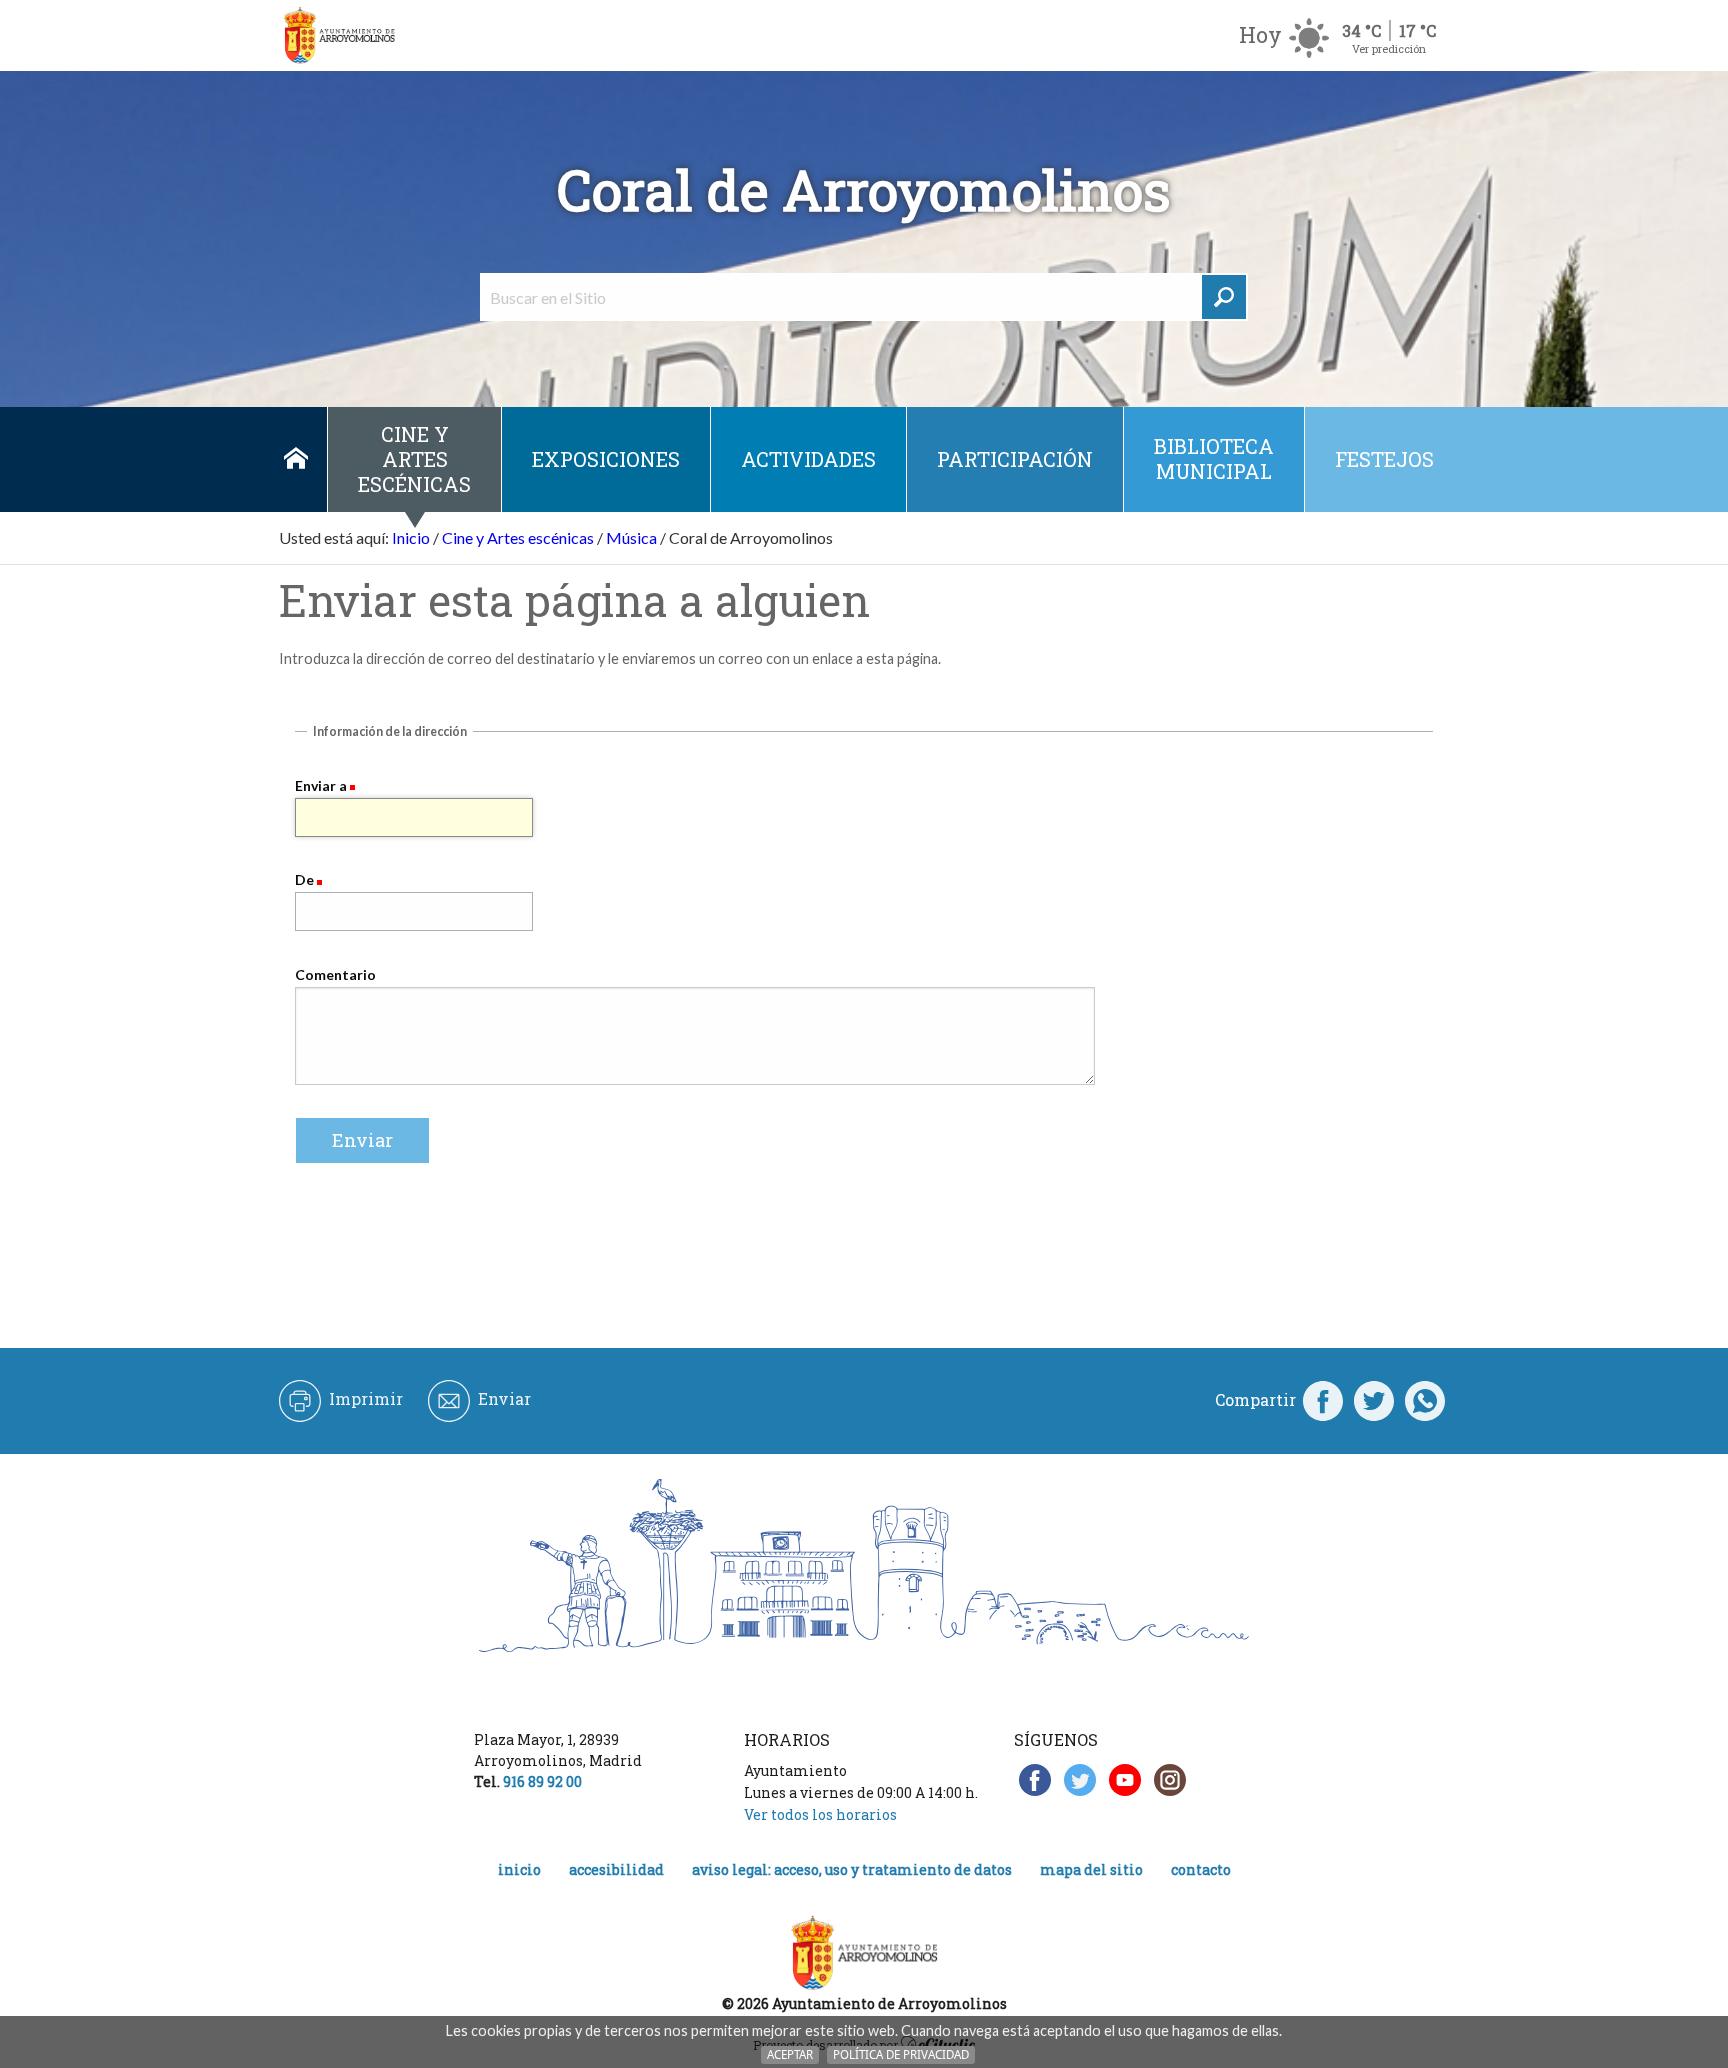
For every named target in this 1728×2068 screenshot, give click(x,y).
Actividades (808, 459)
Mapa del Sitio (1091, 1869)
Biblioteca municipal (1214, 458)
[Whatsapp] (1425, 1400)
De (304, 879)
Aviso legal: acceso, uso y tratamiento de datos (852, 1869)
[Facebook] (1323, 1400)
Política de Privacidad (901, 2054)
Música (631, 537)
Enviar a (321, 785)
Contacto (1201, 1869)
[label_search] (1224, 297)
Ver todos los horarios (820, 1814)
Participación (1015, 459)
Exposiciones (606, 459)
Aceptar (790, 2054)
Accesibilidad (616, 1869)
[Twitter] (1374, 1400)
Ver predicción (1389, 48)
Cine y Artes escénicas (414, 459)
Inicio (295, 459)
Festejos (1384, 459)
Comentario (335, 974)
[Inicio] (339, 35)
